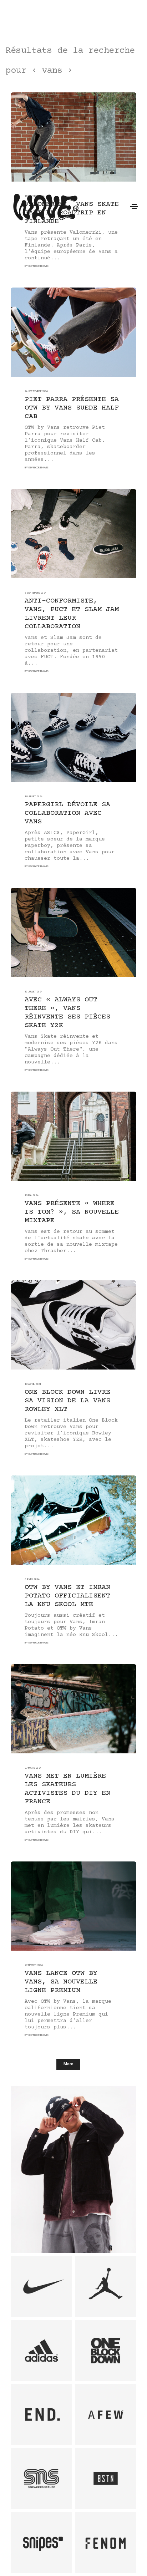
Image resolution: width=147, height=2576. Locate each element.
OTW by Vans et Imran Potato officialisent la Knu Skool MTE (67, 1596)
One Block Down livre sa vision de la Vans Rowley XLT (67, 1401)
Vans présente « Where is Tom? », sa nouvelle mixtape (72, 1212)
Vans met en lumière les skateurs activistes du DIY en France (67, 1789)
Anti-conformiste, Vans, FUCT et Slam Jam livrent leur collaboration (72, 614)
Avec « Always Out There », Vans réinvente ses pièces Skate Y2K (67, 1013)
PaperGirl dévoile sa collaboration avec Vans (67, 813)
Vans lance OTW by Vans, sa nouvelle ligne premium (61, 1982)
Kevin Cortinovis (39, 468)
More (68, 2064)
